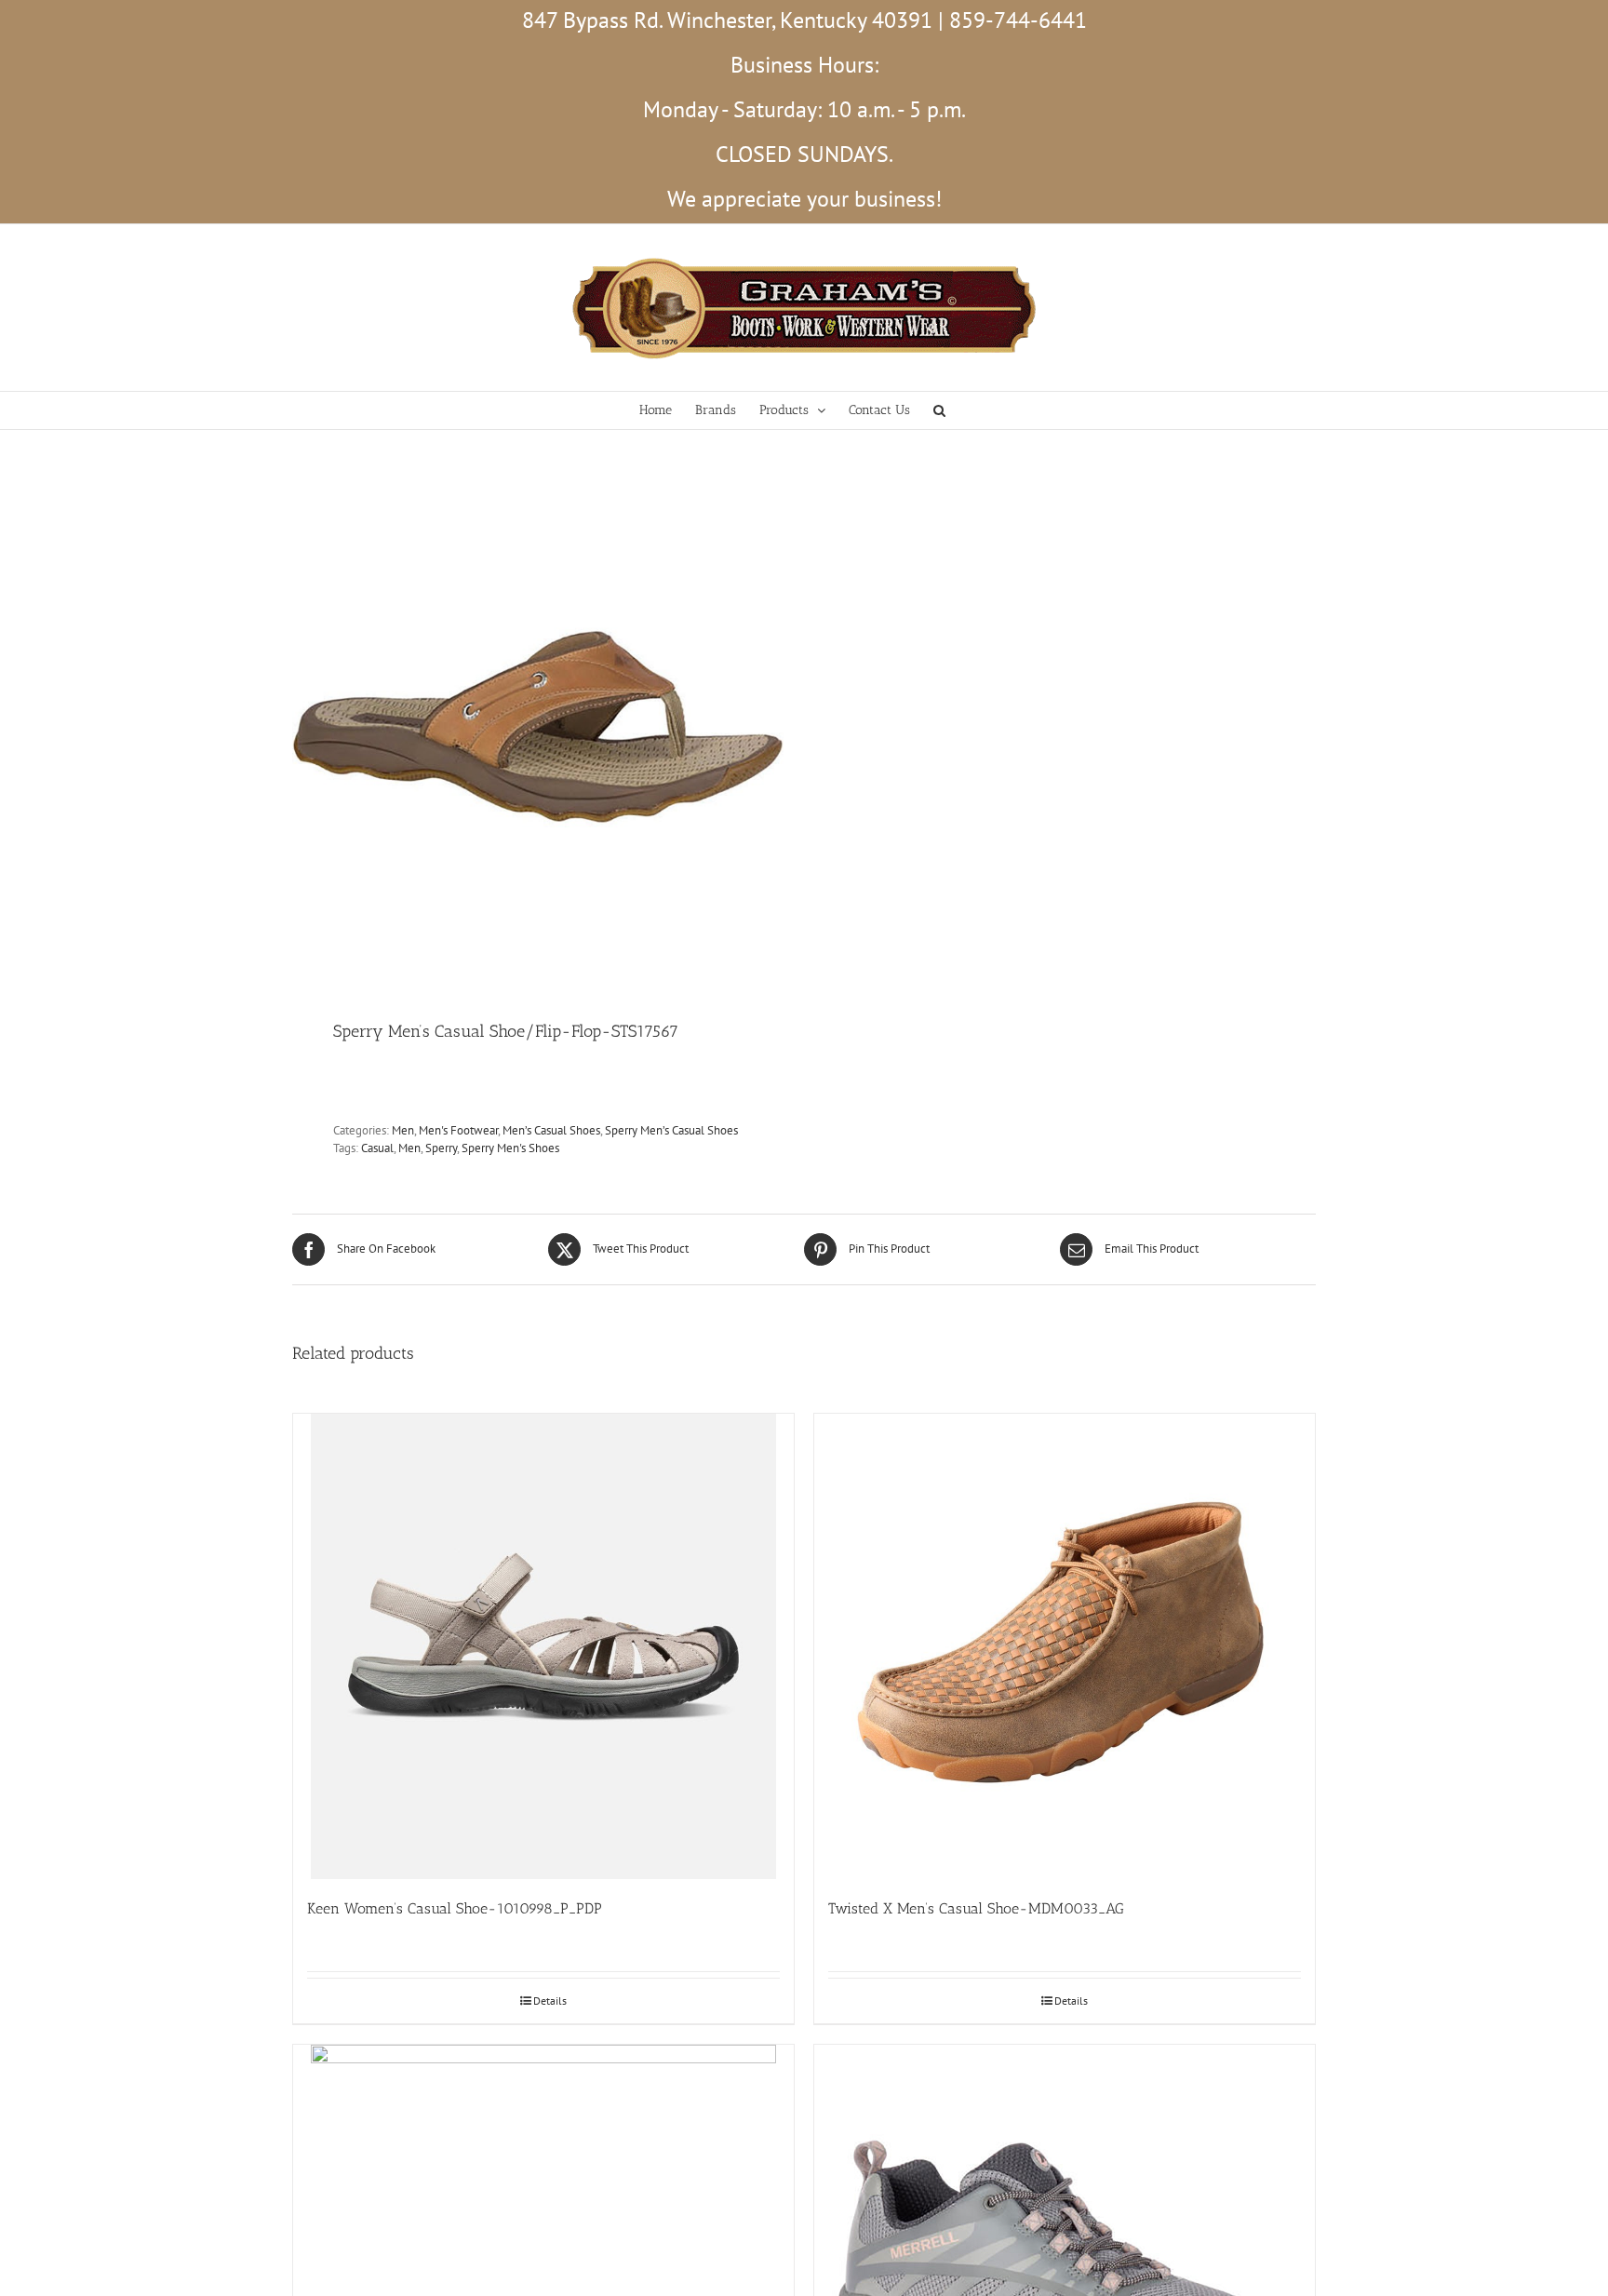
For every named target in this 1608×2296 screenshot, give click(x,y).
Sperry (441, 1148)
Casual (377, 1148)
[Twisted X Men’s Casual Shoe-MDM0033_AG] (1065, 1646)
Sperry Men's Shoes (510, 1148)
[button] (939, 410)
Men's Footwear (458, 1130)
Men (403, 1130)
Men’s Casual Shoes (551, 1130)
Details (550, 2001)
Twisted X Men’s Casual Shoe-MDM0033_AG (976, 1908)
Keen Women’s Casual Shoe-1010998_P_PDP (455, 1908)
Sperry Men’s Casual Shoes (671, 1130)
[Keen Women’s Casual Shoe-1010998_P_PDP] (543, 1646)
